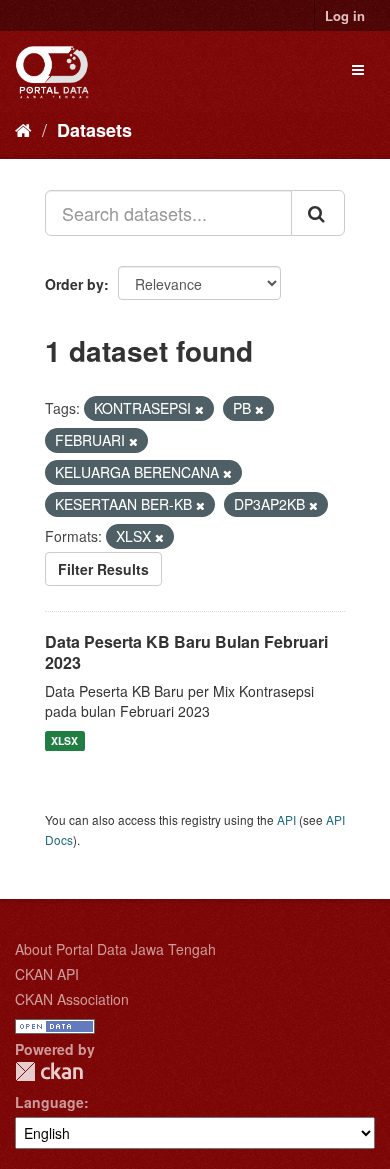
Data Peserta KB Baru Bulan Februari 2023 (186, 652)
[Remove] (199, 409)
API (286, 819)
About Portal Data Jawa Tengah (115, 949)
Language (49, 1102)
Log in (345, 15)
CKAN (49, 1071)
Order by (74, 284)
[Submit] (318, 213)
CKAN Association (72, 999)
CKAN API (47, 974)
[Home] (23, 129)
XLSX (64, 740)
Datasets (94, 130)
